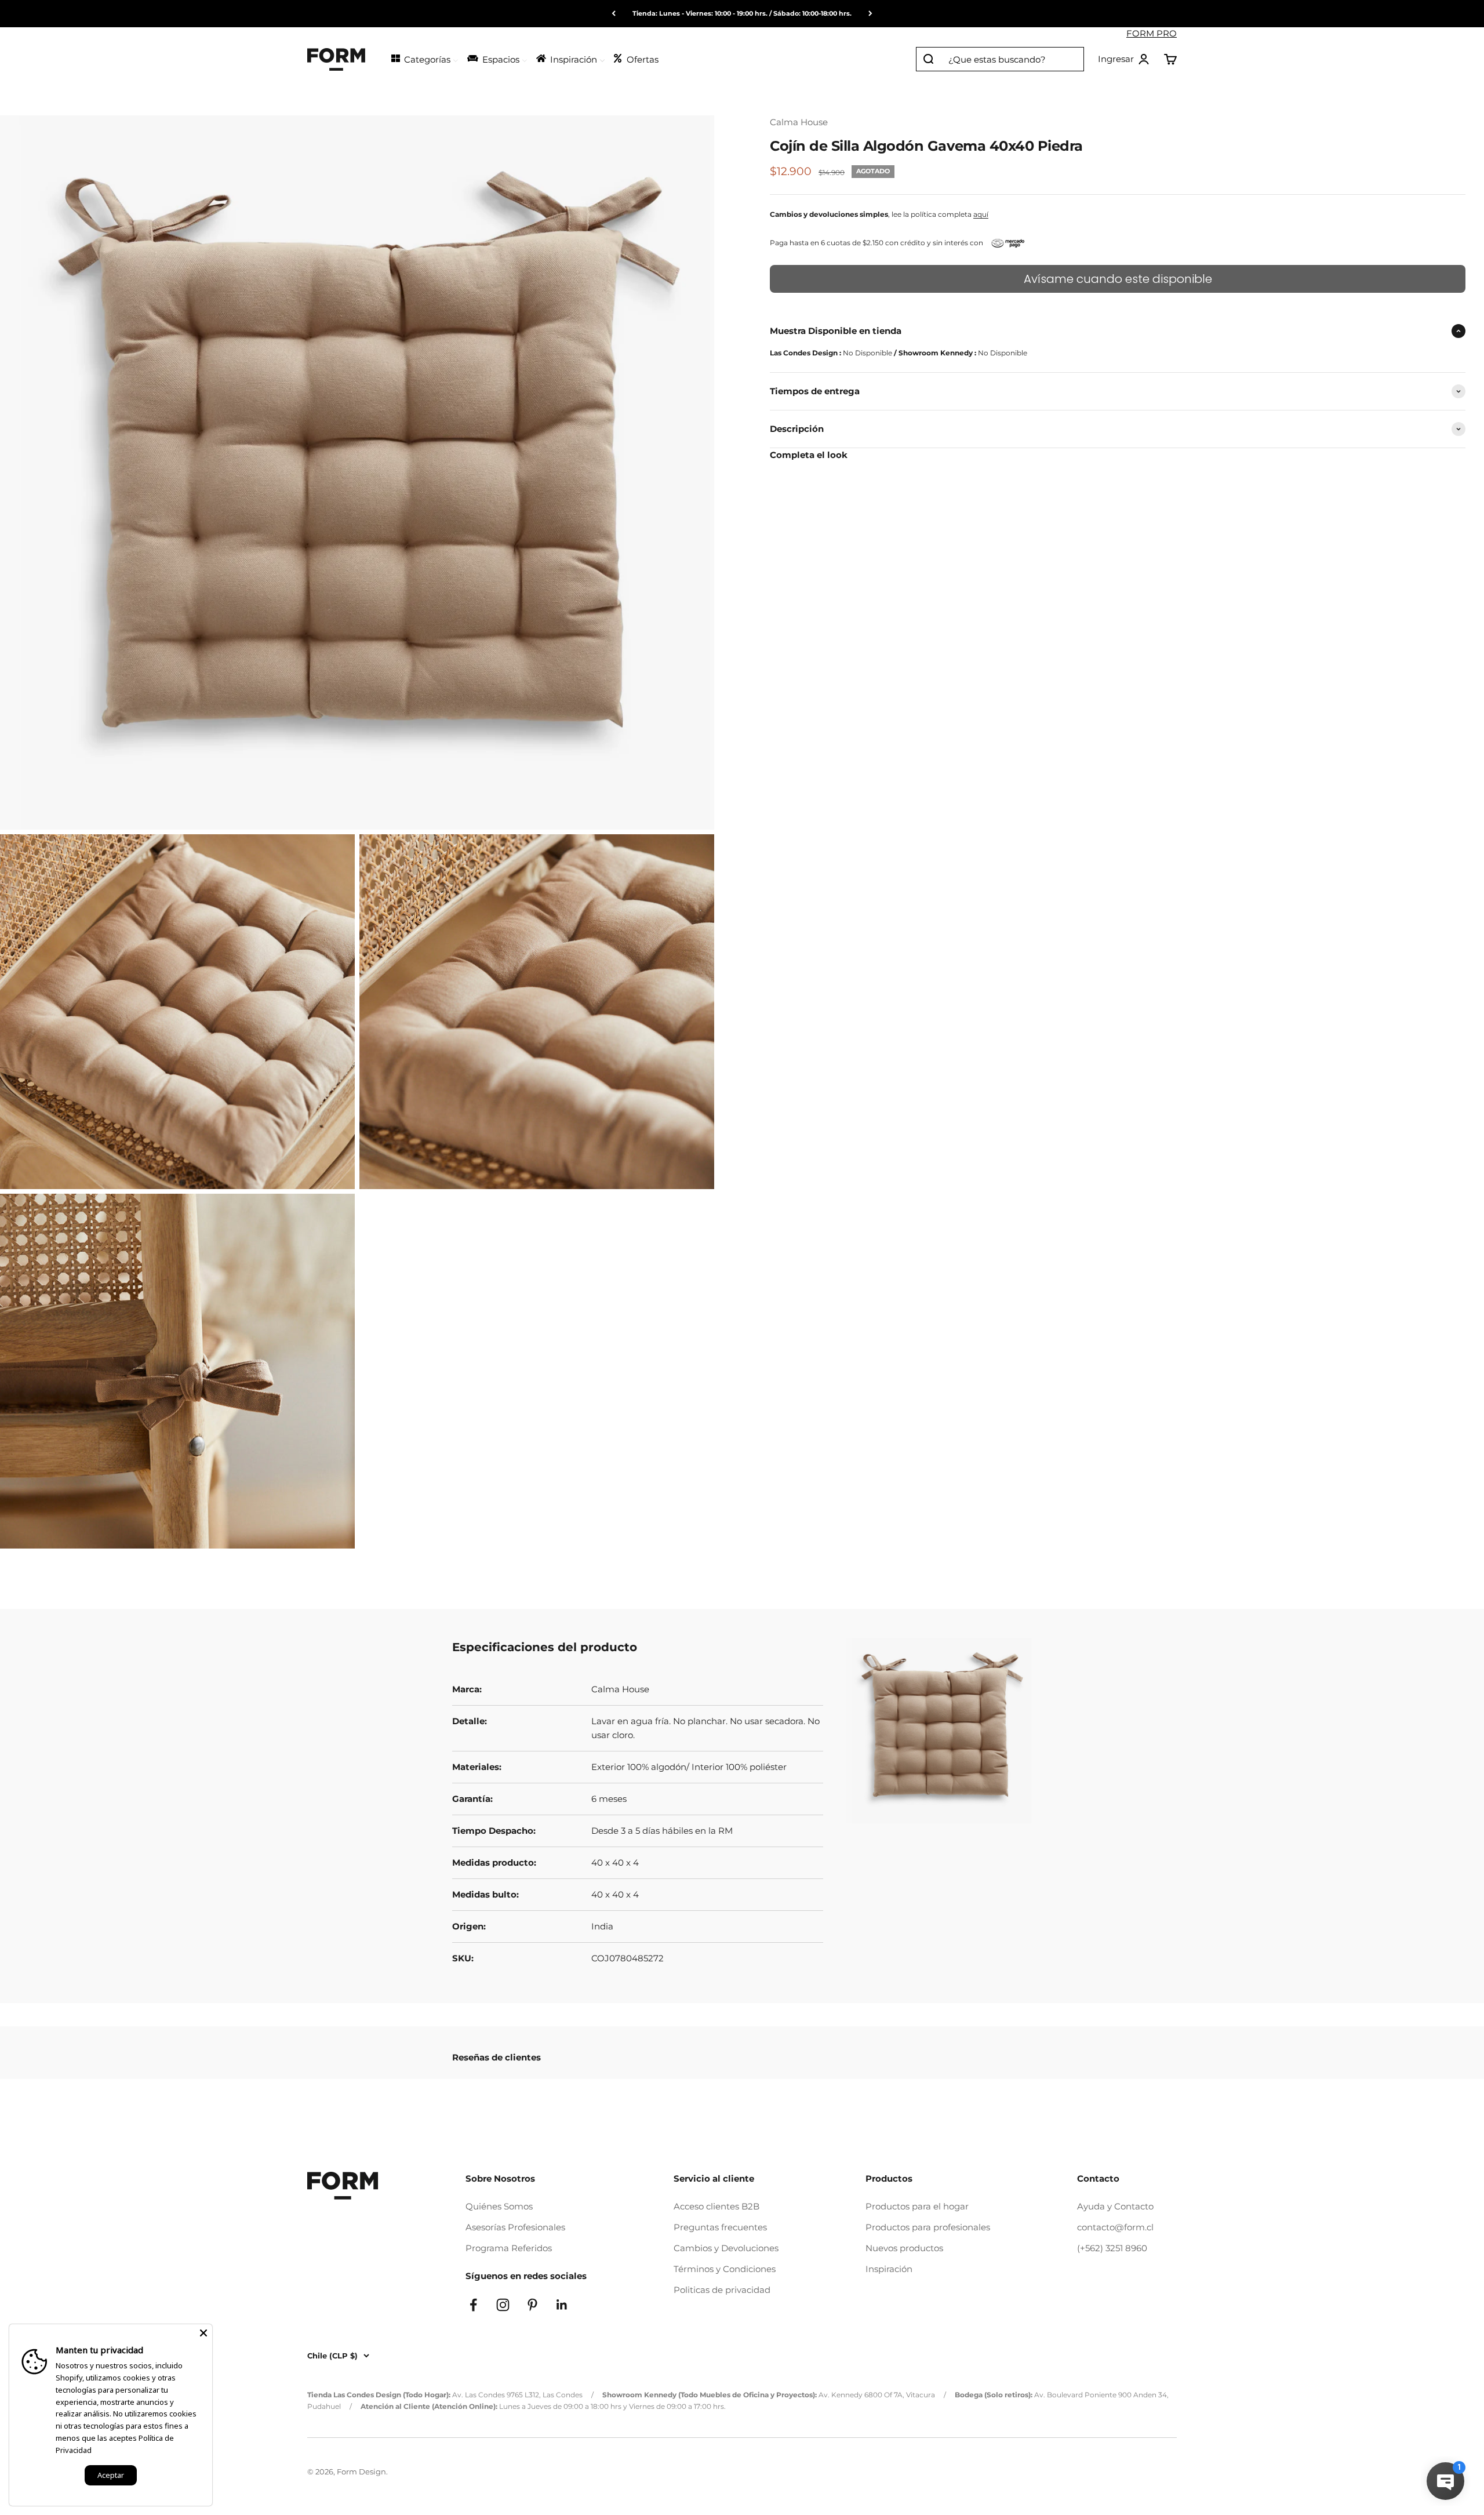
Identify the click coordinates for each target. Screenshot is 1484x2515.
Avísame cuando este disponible (1118, 279)
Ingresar (1124, 60)
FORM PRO (1152, 33)
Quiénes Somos (499, 2206)
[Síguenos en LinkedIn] (562, 2305)
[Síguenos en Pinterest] (532, 2305)
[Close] (203, 2333)
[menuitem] (424, 58)
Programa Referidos (509, 2248)
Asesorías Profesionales (515, 2227)
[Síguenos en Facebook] (473, 2305)
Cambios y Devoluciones (726, 2248)
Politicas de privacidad (722, 2290)
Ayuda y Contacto (1115, 2206)
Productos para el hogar (917, 2206)
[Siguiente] (870, 14)
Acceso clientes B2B (716, 2206)
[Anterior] (614, 14)
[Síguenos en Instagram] (503, 2305)
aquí (981, 214)
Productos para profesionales (928, 2227)
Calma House (799, 122)
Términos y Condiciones (725, 2269)
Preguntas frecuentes (720, 2227)
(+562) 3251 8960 (1112, 2248)
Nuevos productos (904, 2248)
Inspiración (889, 2269)
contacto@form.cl (1115, 2227)
